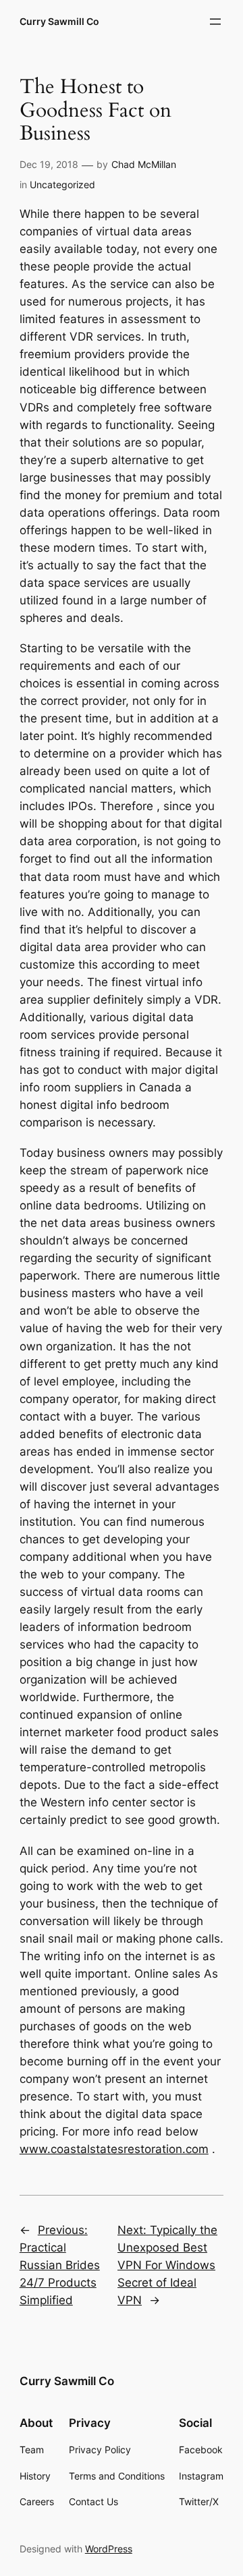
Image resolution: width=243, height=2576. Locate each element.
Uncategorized (62, 184)
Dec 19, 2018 (49, 164)
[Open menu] (215, 22)
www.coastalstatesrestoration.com (114, 2149)
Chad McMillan (144, 164)
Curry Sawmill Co (59, 21)
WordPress (109, 2549)
